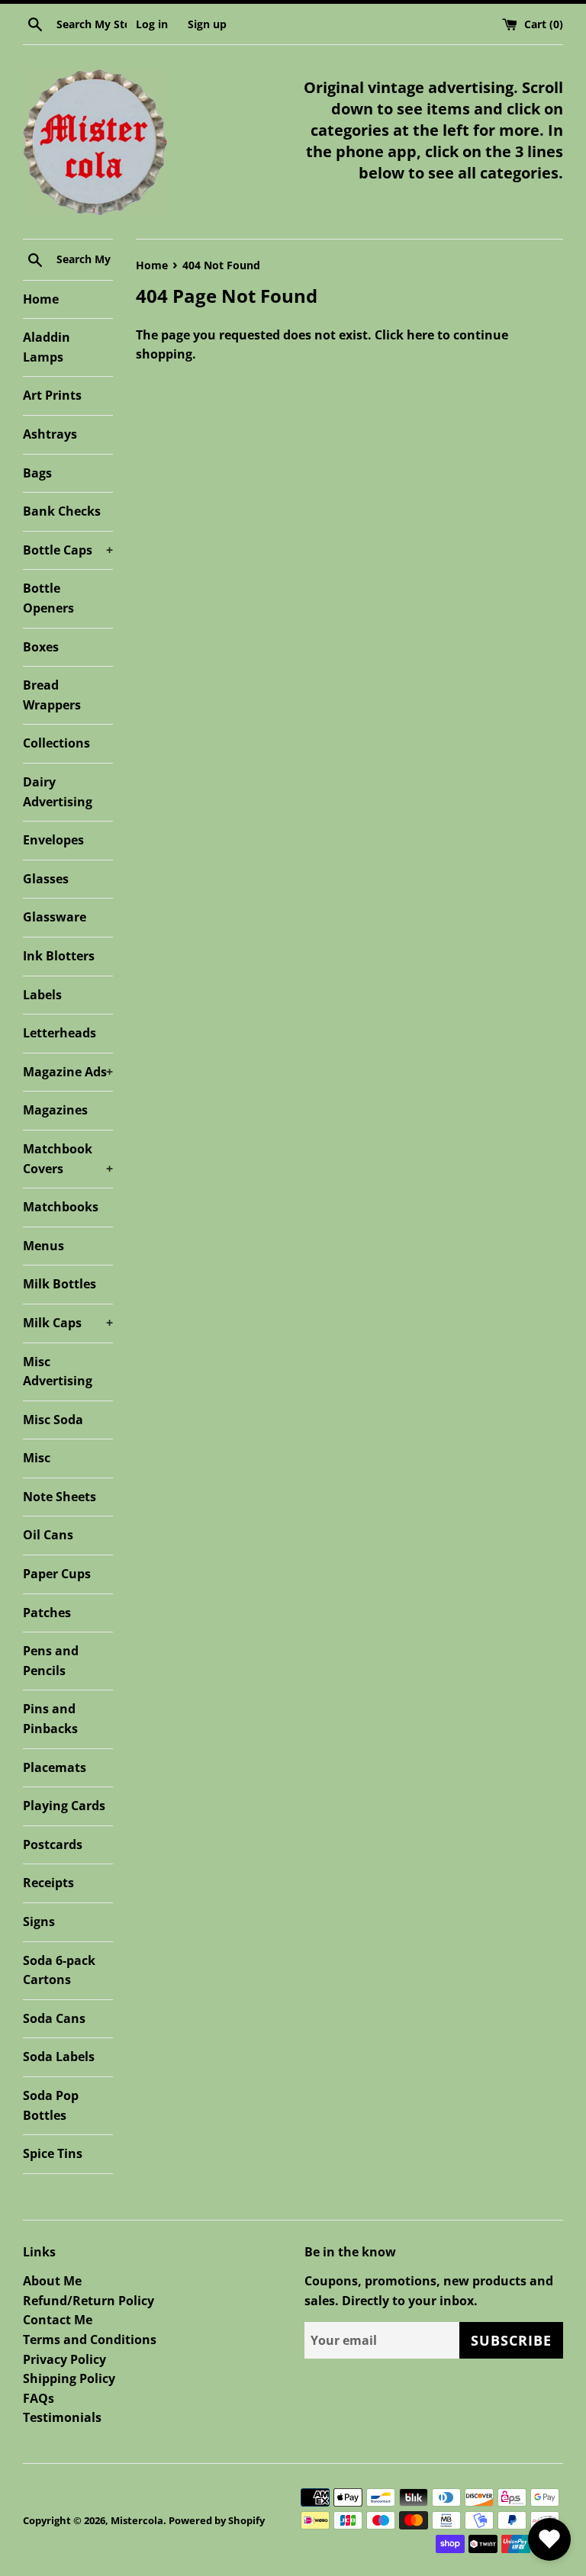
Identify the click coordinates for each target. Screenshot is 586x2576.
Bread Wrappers (52, 695)
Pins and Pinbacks (50, 1719)
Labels (42, 995)
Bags (37, 473)
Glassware (55, 917)
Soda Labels (59, 2057)
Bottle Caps (68, 550)
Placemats (55, 1767)
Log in (152, 24)
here (420, 335)
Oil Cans (48, 1535)
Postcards (53, 1844)
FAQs (39, 2398)
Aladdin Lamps (47, 347)
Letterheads (60, 1033)
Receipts (48, 1883)
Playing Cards (64, 1806)
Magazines (55, 1110)
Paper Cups (57, 1574)
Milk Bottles (60, 1284)
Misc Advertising (58, 1372)
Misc (37, 1458)
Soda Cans (54, 2018)
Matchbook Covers (68, 1159)
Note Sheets (60, 1497)
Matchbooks (61, 1207)
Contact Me (58, 2320)
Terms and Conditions (90, 2340)
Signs (39, 1922)
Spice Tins (53, 2153)
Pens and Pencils (51, 1661)
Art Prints (52, 395)
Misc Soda (53, 1420)
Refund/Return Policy (89, 2301)
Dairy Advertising (58, 792)
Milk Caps (68, 1323)
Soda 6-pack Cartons (59, 1970)
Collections (56, 743)
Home (41, 299)
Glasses (46, 879)
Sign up (207, 24)
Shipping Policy (69, 2378)
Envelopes (53, 840)
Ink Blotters (59, 956)
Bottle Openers (48, 598)
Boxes (41, 647)
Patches (47, 1613)
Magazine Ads (68, 1072)
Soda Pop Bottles (51, 2105)
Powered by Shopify (217, 2520)
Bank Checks (62, 511)
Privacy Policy (64, 2359)
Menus (43, 1246)
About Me (52, 2281)
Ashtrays (50, 434)
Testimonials (62, 2417)
